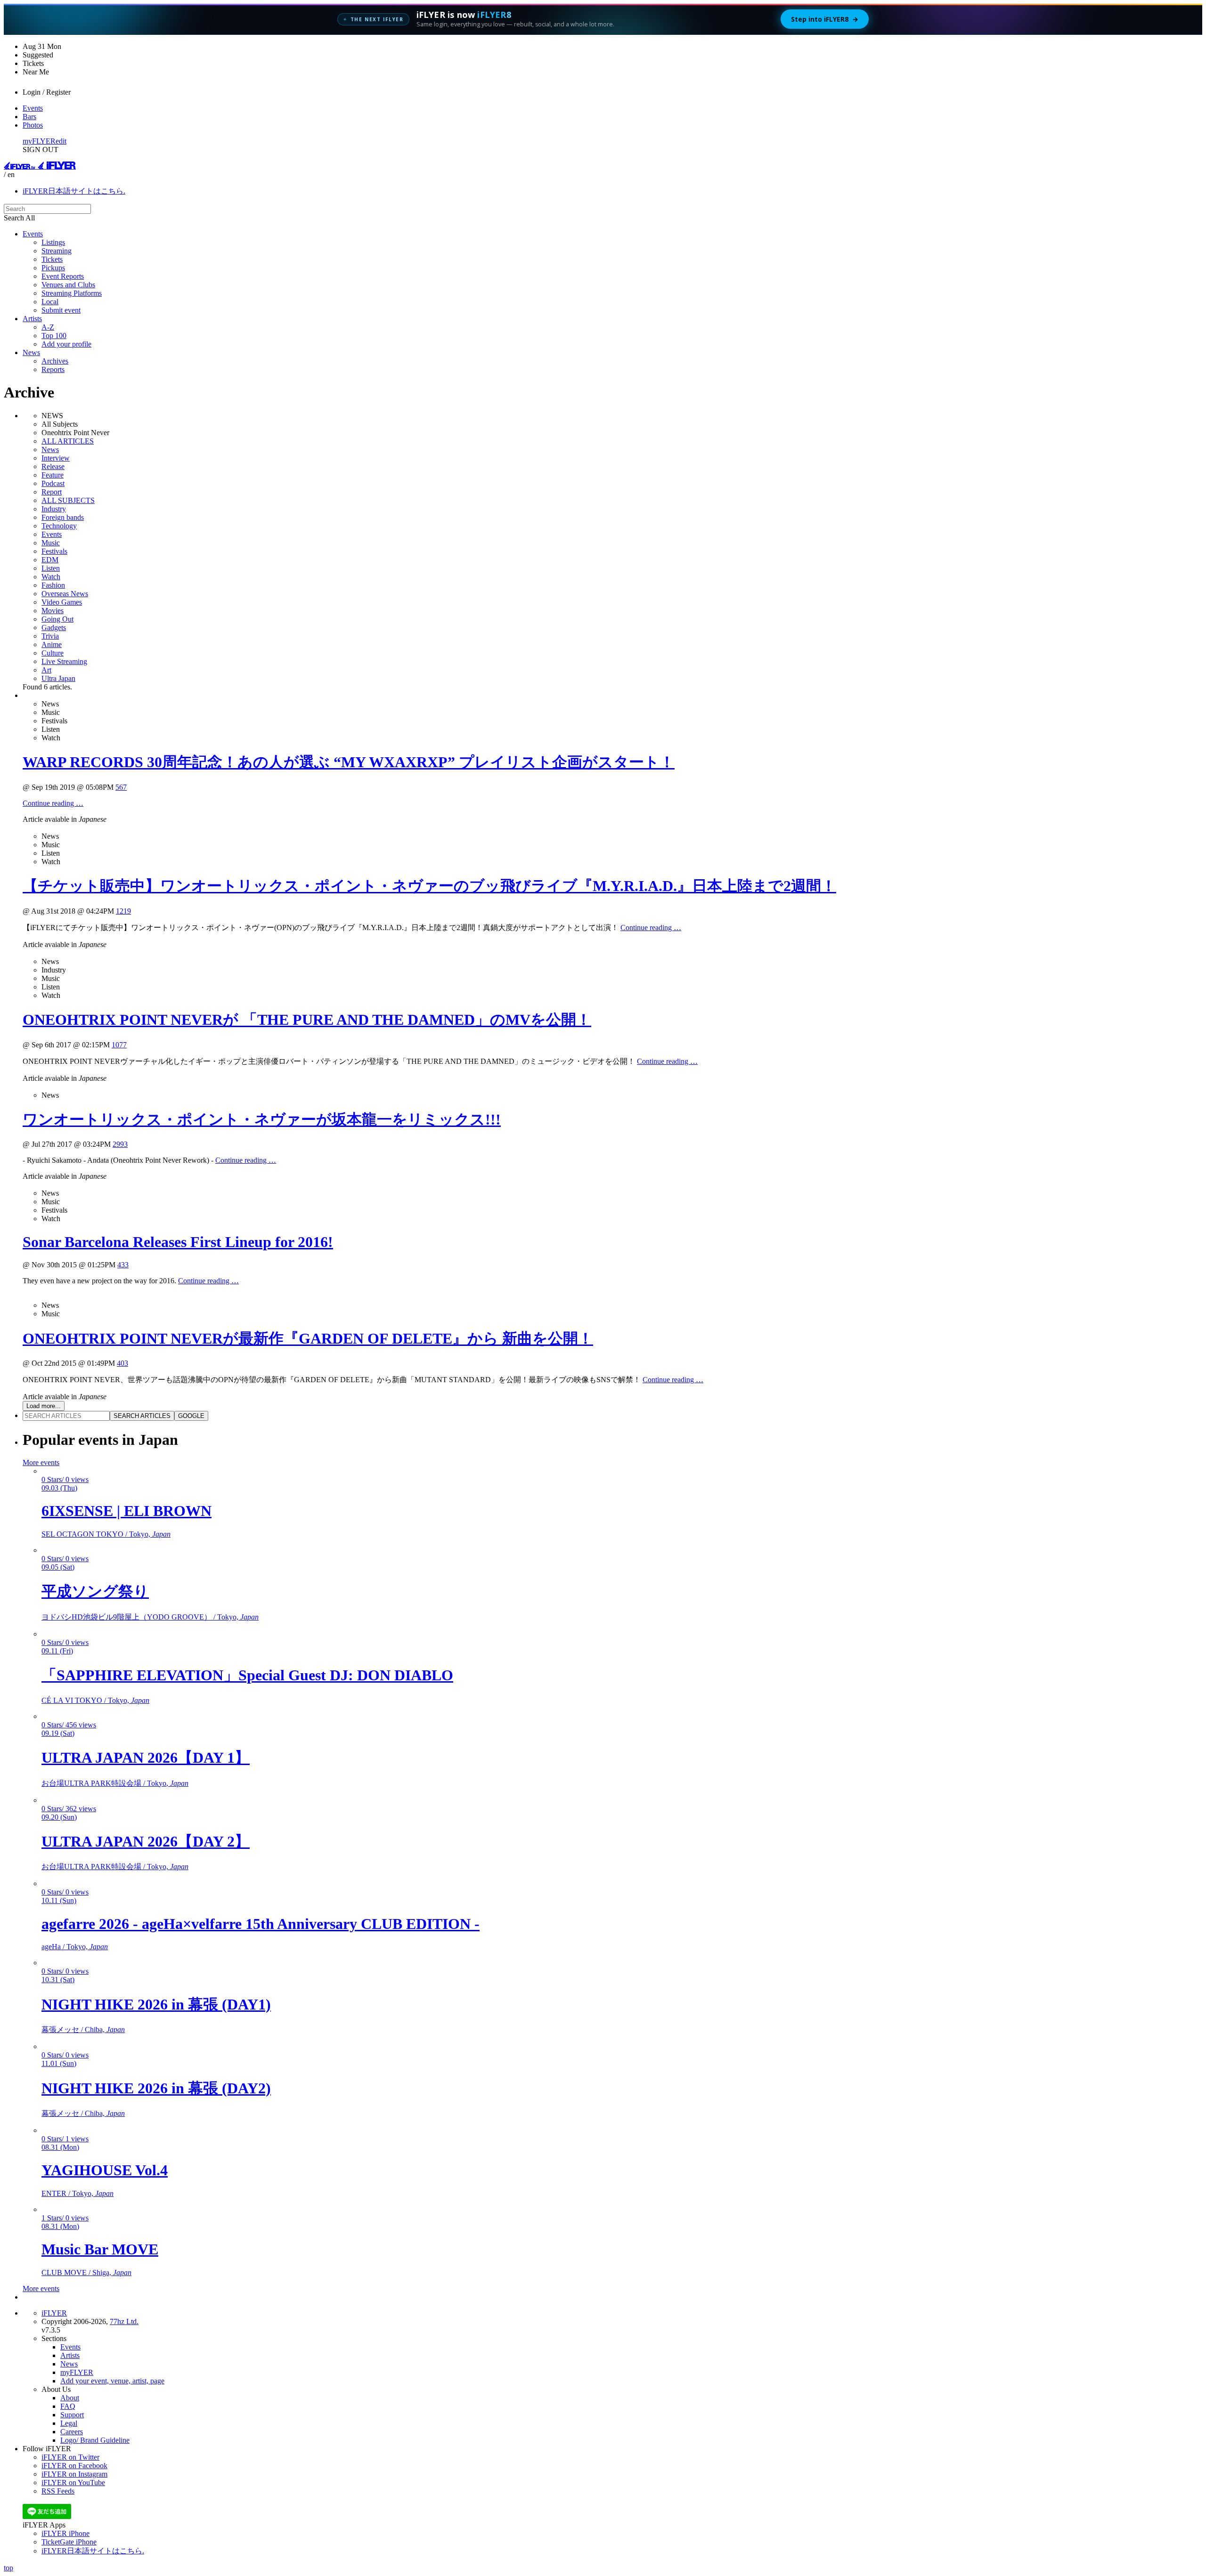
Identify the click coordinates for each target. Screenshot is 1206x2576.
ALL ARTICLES (68, 441)
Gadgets (54, 628)
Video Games (62, 602)
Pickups (53, 268)
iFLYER (54, 2313)
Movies (53, 611)
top (8, 2568)
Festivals (54, 551)
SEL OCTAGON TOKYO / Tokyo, (106, 1534)
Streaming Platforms (72, 293)
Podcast (53, 483)
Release (53, 466)
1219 (123, 911)
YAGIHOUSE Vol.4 (105, 2170)
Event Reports (63, 276)
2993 (120, 1144)
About (70, 2398)
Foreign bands (63, 517)
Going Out (57, 619)
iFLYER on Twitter (70, 2457)
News (31, 352)
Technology (59, 526)
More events (41, 1462)
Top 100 (54, 336)
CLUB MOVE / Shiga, (86, 2272)
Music (51, 543)
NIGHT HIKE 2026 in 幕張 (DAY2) (156, 2088)
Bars (29, 117)
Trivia (50, 636)
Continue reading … (53, 803)
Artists (32, 319)
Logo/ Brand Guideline (95, 2440)
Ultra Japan (58, 678)
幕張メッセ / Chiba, (83, 2029)
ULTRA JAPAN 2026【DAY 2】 (146, 1841)
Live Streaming (64, 661)
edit (61, 141)
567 (121, 787)
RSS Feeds (58, 2491)
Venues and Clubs (68, 285)
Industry (54, 509)
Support (72, 2415)
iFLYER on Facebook (74, 2466)
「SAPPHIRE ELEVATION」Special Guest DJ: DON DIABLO (247, 1675)
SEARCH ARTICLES (142, 1416)
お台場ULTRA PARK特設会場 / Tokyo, (115, 1783)
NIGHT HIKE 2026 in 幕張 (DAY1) (156, 2004)
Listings (53, 242)
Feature (53, 475)
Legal (69, 2423)
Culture (53, 653)
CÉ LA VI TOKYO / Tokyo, (95, 1700)
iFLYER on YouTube (73, 2483)
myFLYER (39, 141)
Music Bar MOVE (100, 2249)
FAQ (68, 2406)
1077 (119, 1045)
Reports (53, 369)
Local (50, 302)
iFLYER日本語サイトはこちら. (74, 191)
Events (33, 108)
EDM (50, 560)
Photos (33, 125)
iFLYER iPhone (65, 2533)
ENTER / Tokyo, (77, 2193)
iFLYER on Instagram (74, 2474)
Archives (55, 361)
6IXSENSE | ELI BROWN (126, 1511)
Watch (51, 577)
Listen (51, 568)
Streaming (57, 251)
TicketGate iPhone (69, 2542)
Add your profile (66, 344)
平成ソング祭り (95, 1591)
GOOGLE (191, 1416)
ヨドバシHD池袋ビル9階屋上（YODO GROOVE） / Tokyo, (150, 1617)
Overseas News (65, 594)
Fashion (53, 585)
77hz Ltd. (124, 2321)
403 (122, 1363)
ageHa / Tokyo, (75, 1947)
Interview (56, 458)
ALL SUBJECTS (68, 500)
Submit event (61, 310)
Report (52, 492)
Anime (52, 644)
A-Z (48, 327)
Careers (72, 2432)
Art (46, 670)
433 (123, 1265)
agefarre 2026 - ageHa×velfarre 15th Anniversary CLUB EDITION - (261, 1924)
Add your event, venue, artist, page (112, 2381)
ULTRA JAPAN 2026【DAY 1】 (146, 1758)
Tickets (52, 259)
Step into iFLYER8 (825, 19)
